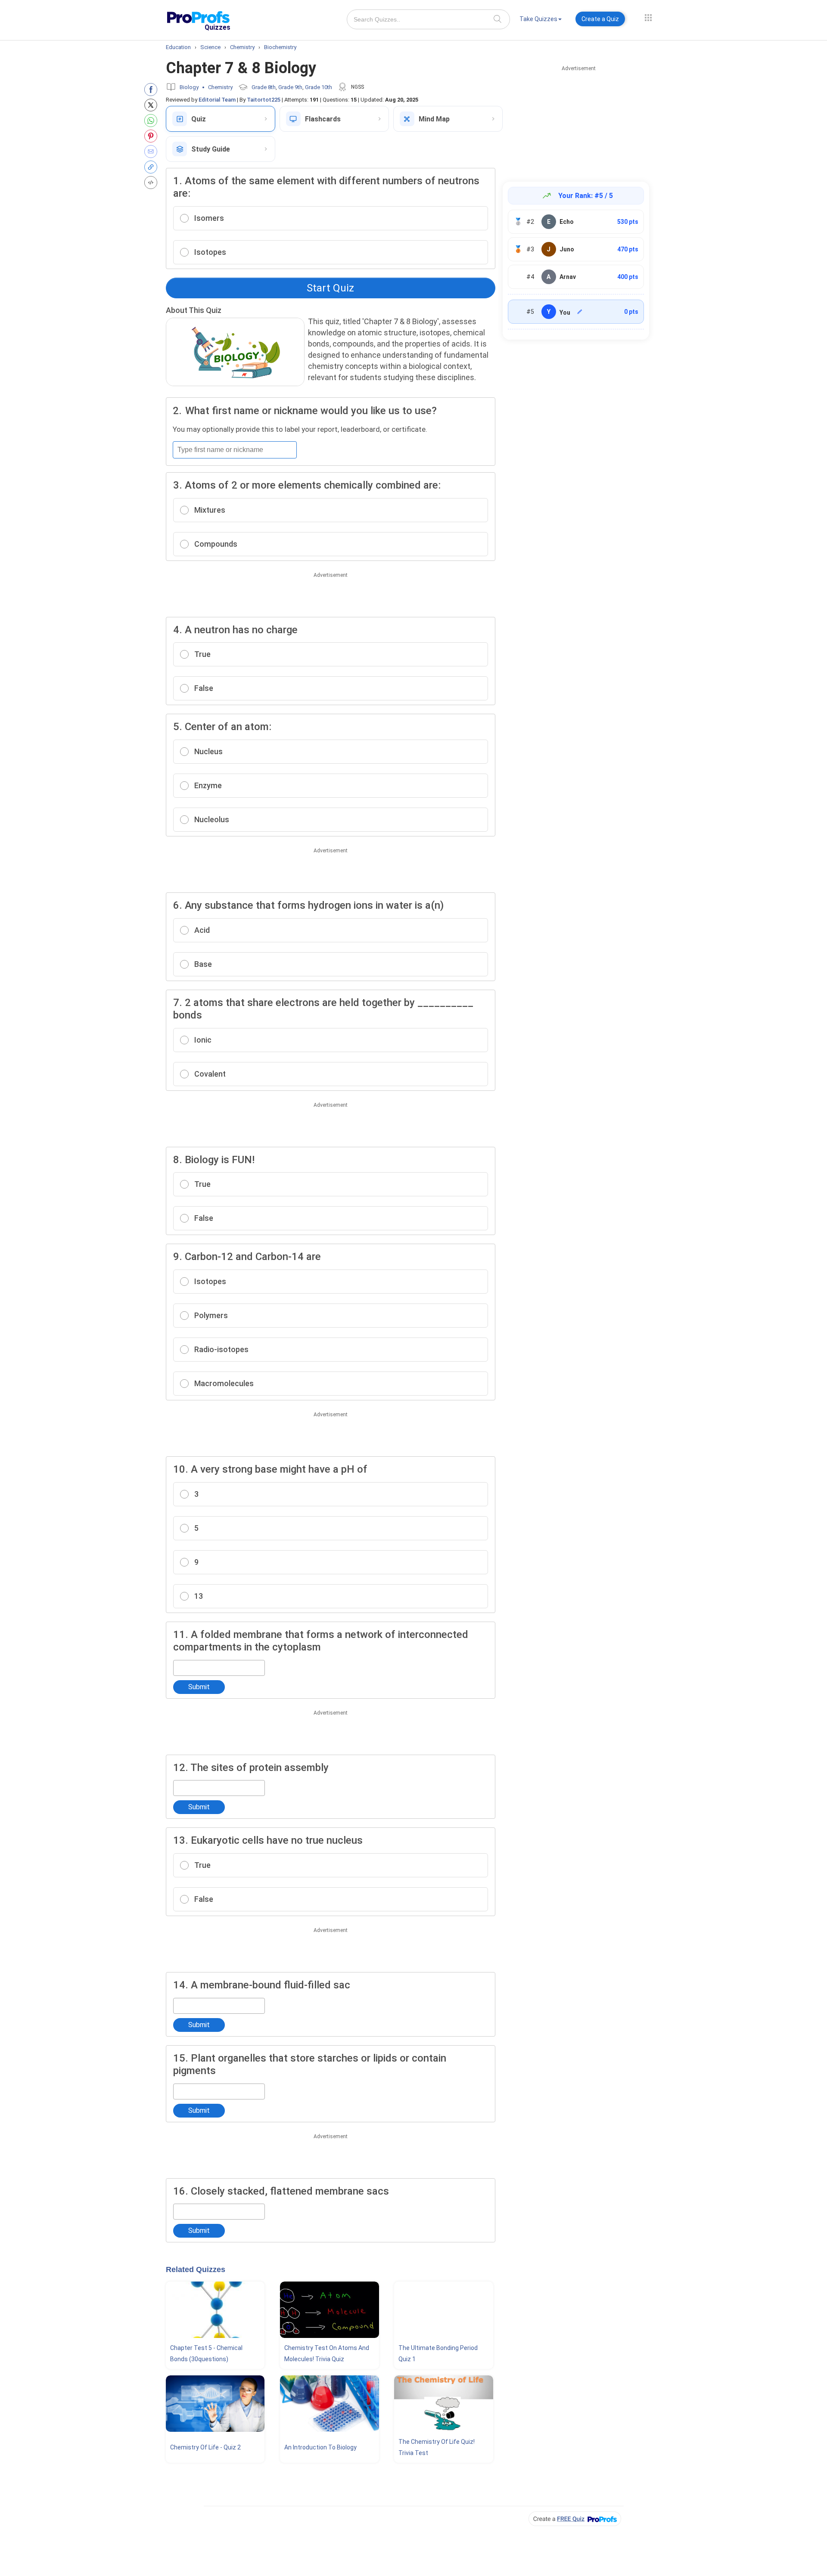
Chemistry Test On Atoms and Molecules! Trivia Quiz (327, 2353)
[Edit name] (580, 312)
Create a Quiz (600, 19)
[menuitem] (541, 20)
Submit (199, 1687)
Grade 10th (319, 87)
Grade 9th (290, 87)
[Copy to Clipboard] (153, 167)
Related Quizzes (196, 2269)
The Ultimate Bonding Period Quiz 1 (438, 2353)
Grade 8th (264, 87)
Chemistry (220, 87)
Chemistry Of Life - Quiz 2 (205, 2447)
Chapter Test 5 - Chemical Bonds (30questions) (206, 2353)
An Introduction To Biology (320, 2447)
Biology (189, 87)
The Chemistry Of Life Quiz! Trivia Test (437, 2447)
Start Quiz (330, 288)
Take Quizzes (538, 19)
